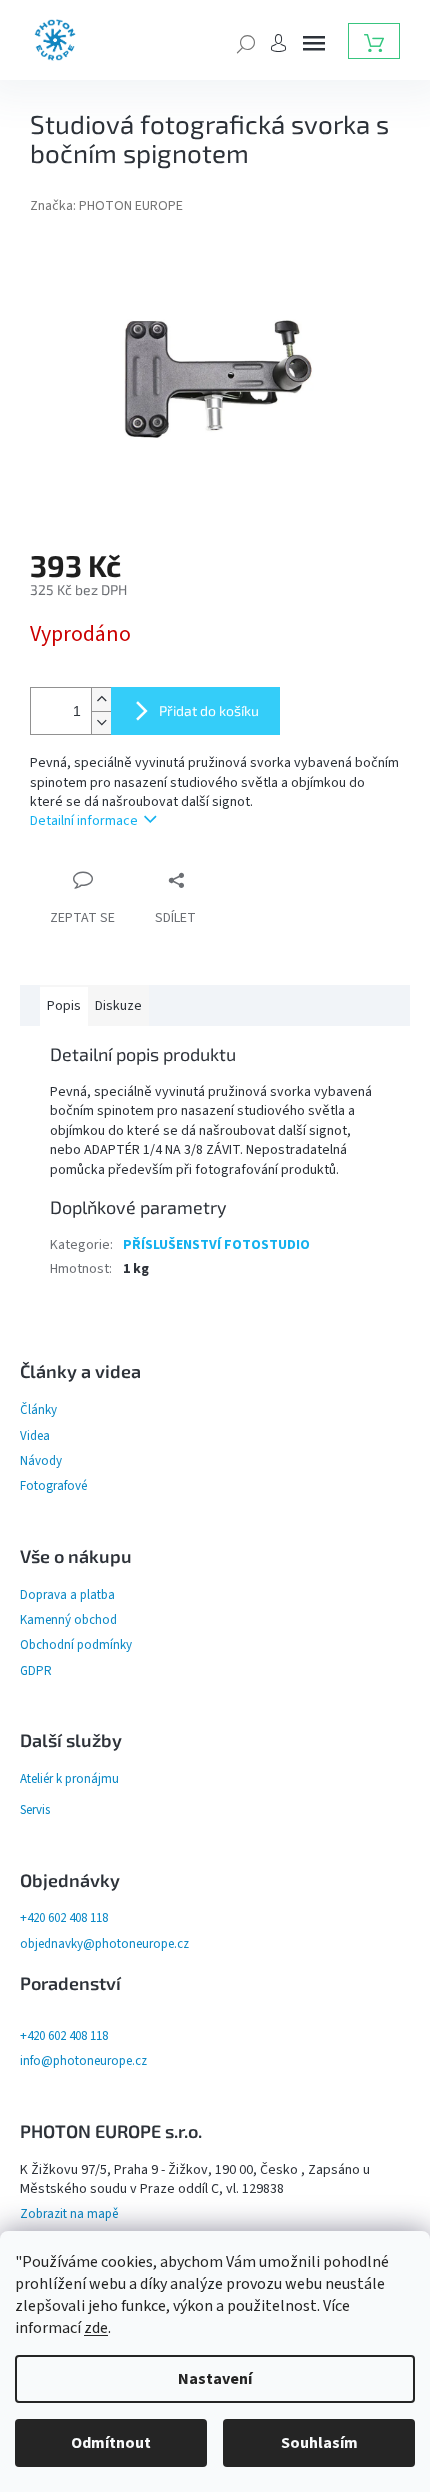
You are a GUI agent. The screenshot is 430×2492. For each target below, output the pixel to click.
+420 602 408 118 (64, 1918)
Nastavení (215, 2379)
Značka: (106, 206)
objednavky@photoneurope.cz (104, 1944)
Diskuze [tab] (118, 1006)
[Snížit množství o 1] (101, 722)
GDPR (36, 1671)
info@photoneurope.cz (83, 2061)
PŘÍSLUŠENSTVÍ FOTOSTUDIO (216, 1245)
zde (96, 2328)
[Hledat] (246, 42)
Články (38, 1410)
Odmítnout (111, 2443)
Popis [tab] (64, 1006)
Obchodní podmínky (76, 1645)
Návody (41, 1461)
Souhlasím (319, 2443)
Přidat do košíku (209, 710)
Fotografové (53, 1486)
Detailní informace (84, 821)
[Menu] (314, 43)
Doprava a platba (67, 1595)
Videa (35, 1436)
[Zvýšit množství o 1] (101, 699)
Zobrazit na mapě (69, 2214)
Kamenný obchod (68, 1620)
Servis (35, 1810)
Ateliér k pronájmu (69, 1779)
